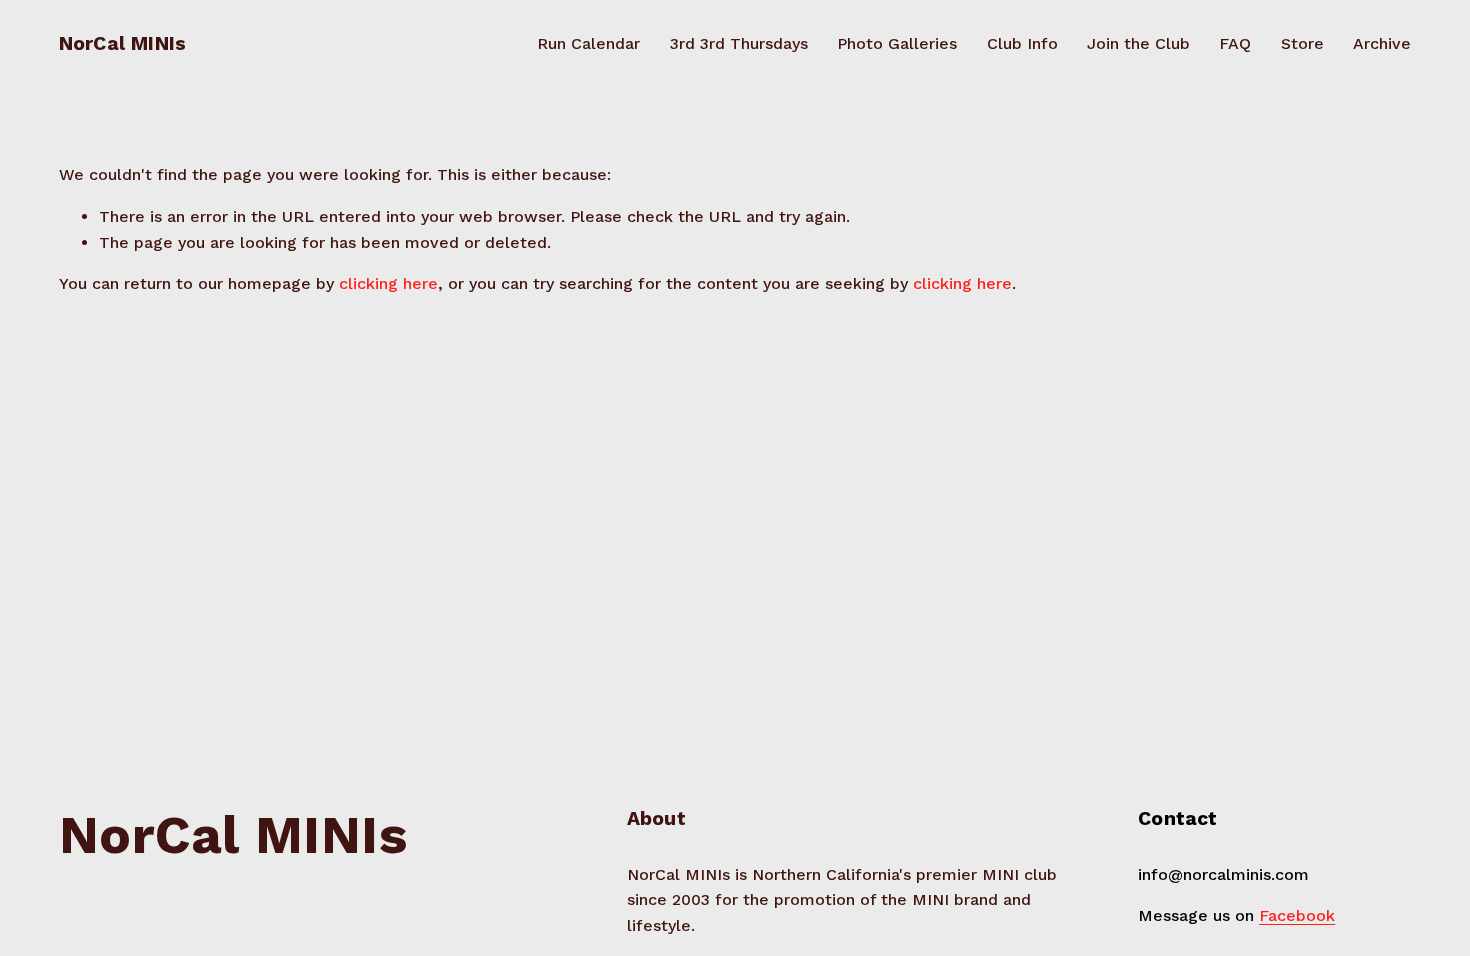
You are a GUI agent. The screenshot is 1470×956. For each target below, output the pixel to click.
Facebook (1297, 915)
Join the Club (1138, 43)
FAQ (1235, 43)
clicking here (388, 283)
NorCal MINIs (122, 43)
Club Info (1022, 43)
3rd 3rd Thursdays (739, 43)
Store (1302, 43)
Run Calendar (588, 43)
